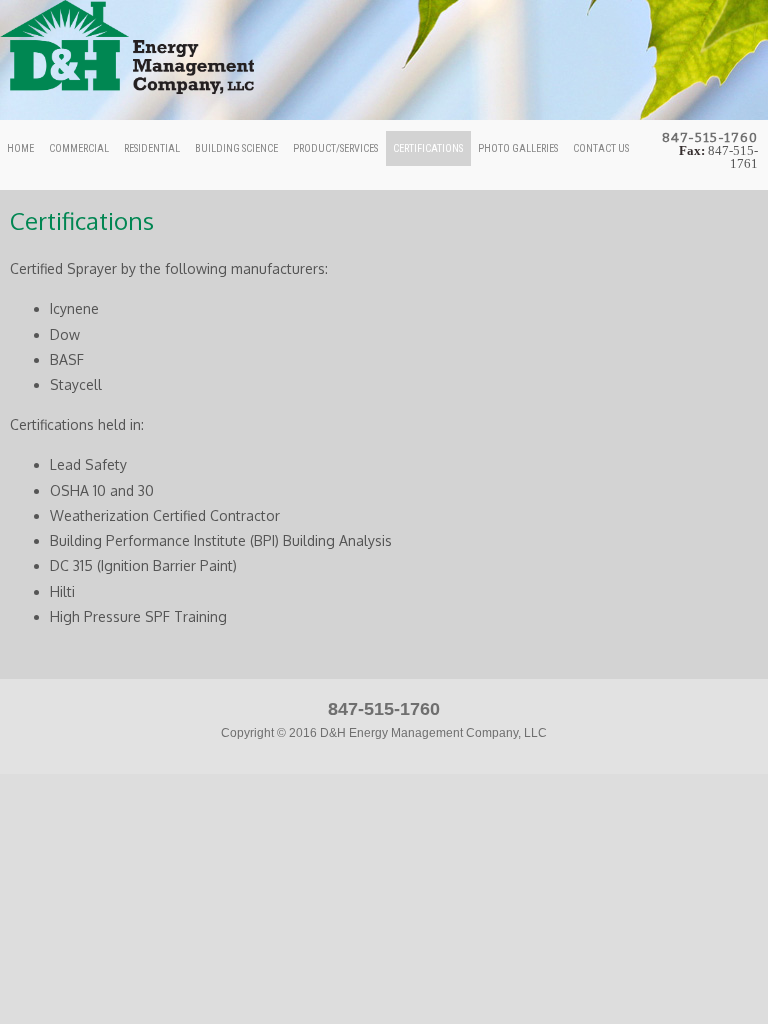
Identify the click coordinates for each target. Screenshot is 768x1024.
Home (20, 148)
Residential (152, 148)
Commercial (79, 148)
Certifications (428, 148)
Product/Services (335, 148)
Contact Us (601, 148)
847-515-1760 (384, 709)
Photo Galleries (518, 148)
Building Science (236, 148)
